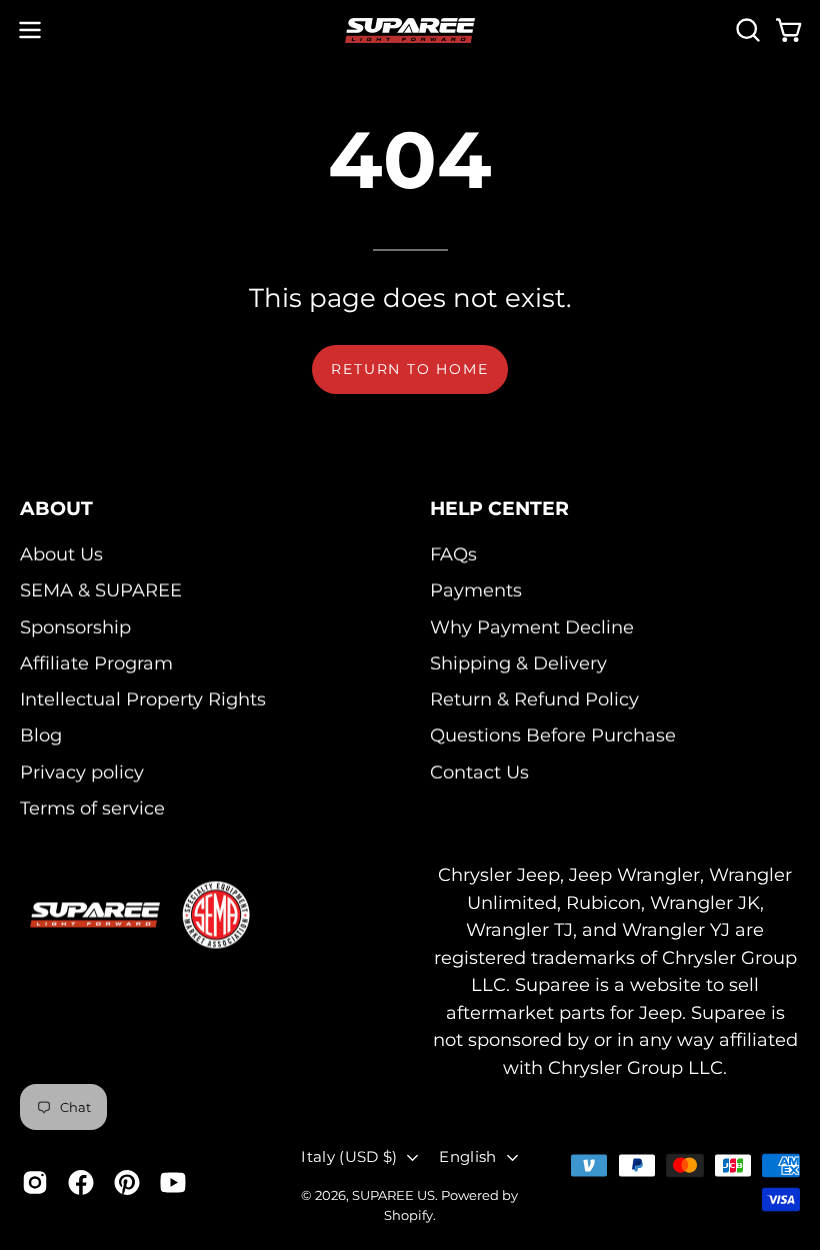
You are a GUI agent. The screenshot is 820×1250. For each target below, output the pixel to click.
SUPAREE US (393, 1195)
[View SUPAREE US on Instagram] (35, 1183)
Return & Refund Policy (534, 698)
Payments (476, 590)
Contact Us (479, 771)
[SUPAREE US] (410, 30)
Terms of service (92, 807)
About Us (61, 553)
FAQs (453, 553)
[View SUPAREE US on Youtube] (173, 1183)
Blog (41, 735)
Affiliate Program (96, 662)
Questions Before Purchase (553, 735)
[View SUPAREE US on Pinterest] (127, 1183)
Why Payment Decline (532, 626)
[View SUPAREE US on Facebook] (81, 1183)
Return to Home (409, 369)
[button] (746, 30)
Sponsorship (75, 626)
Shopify (408, 1216)
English (467, 1156)
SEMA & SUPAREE (101, 590)
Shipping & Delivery (518, 662)
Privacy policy (82, 771)
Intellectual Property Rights (143, 698)
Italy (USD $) (349, 1156)
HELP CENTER (499, 508)
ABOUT (56, 508)
